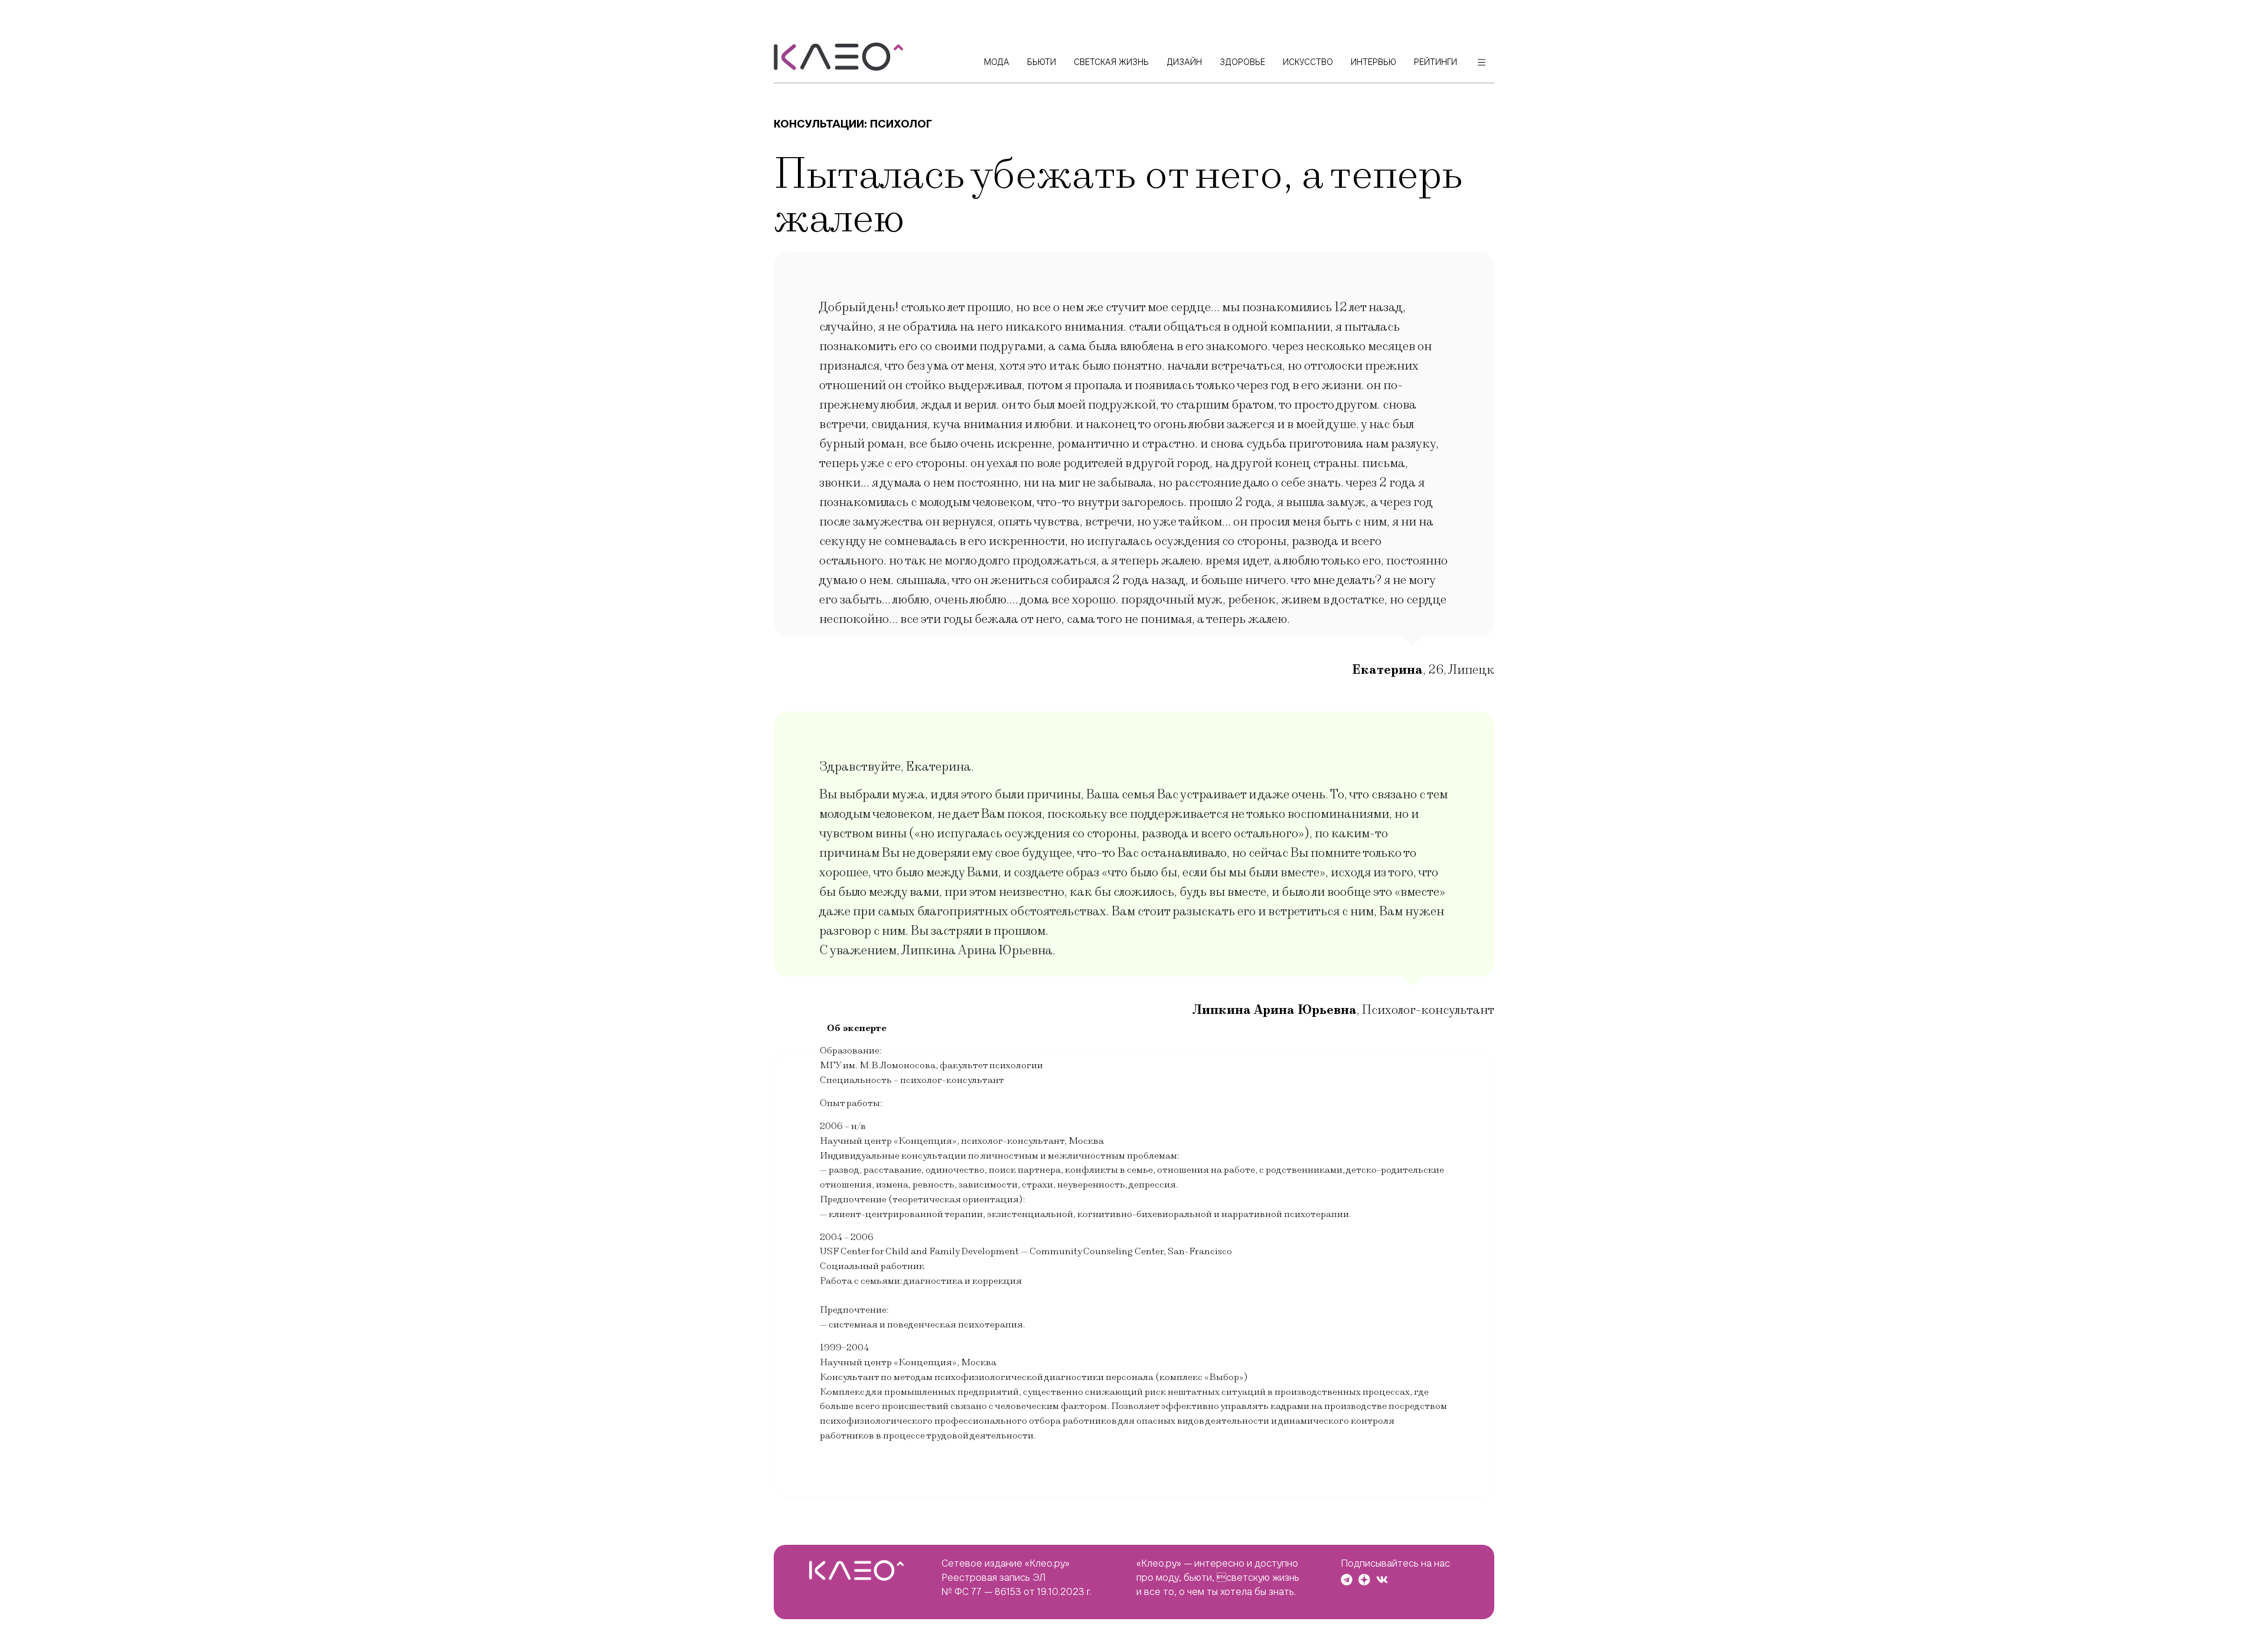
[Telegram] (1347, 1580)
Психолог (901, 124)
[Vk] (1382, 1580)
